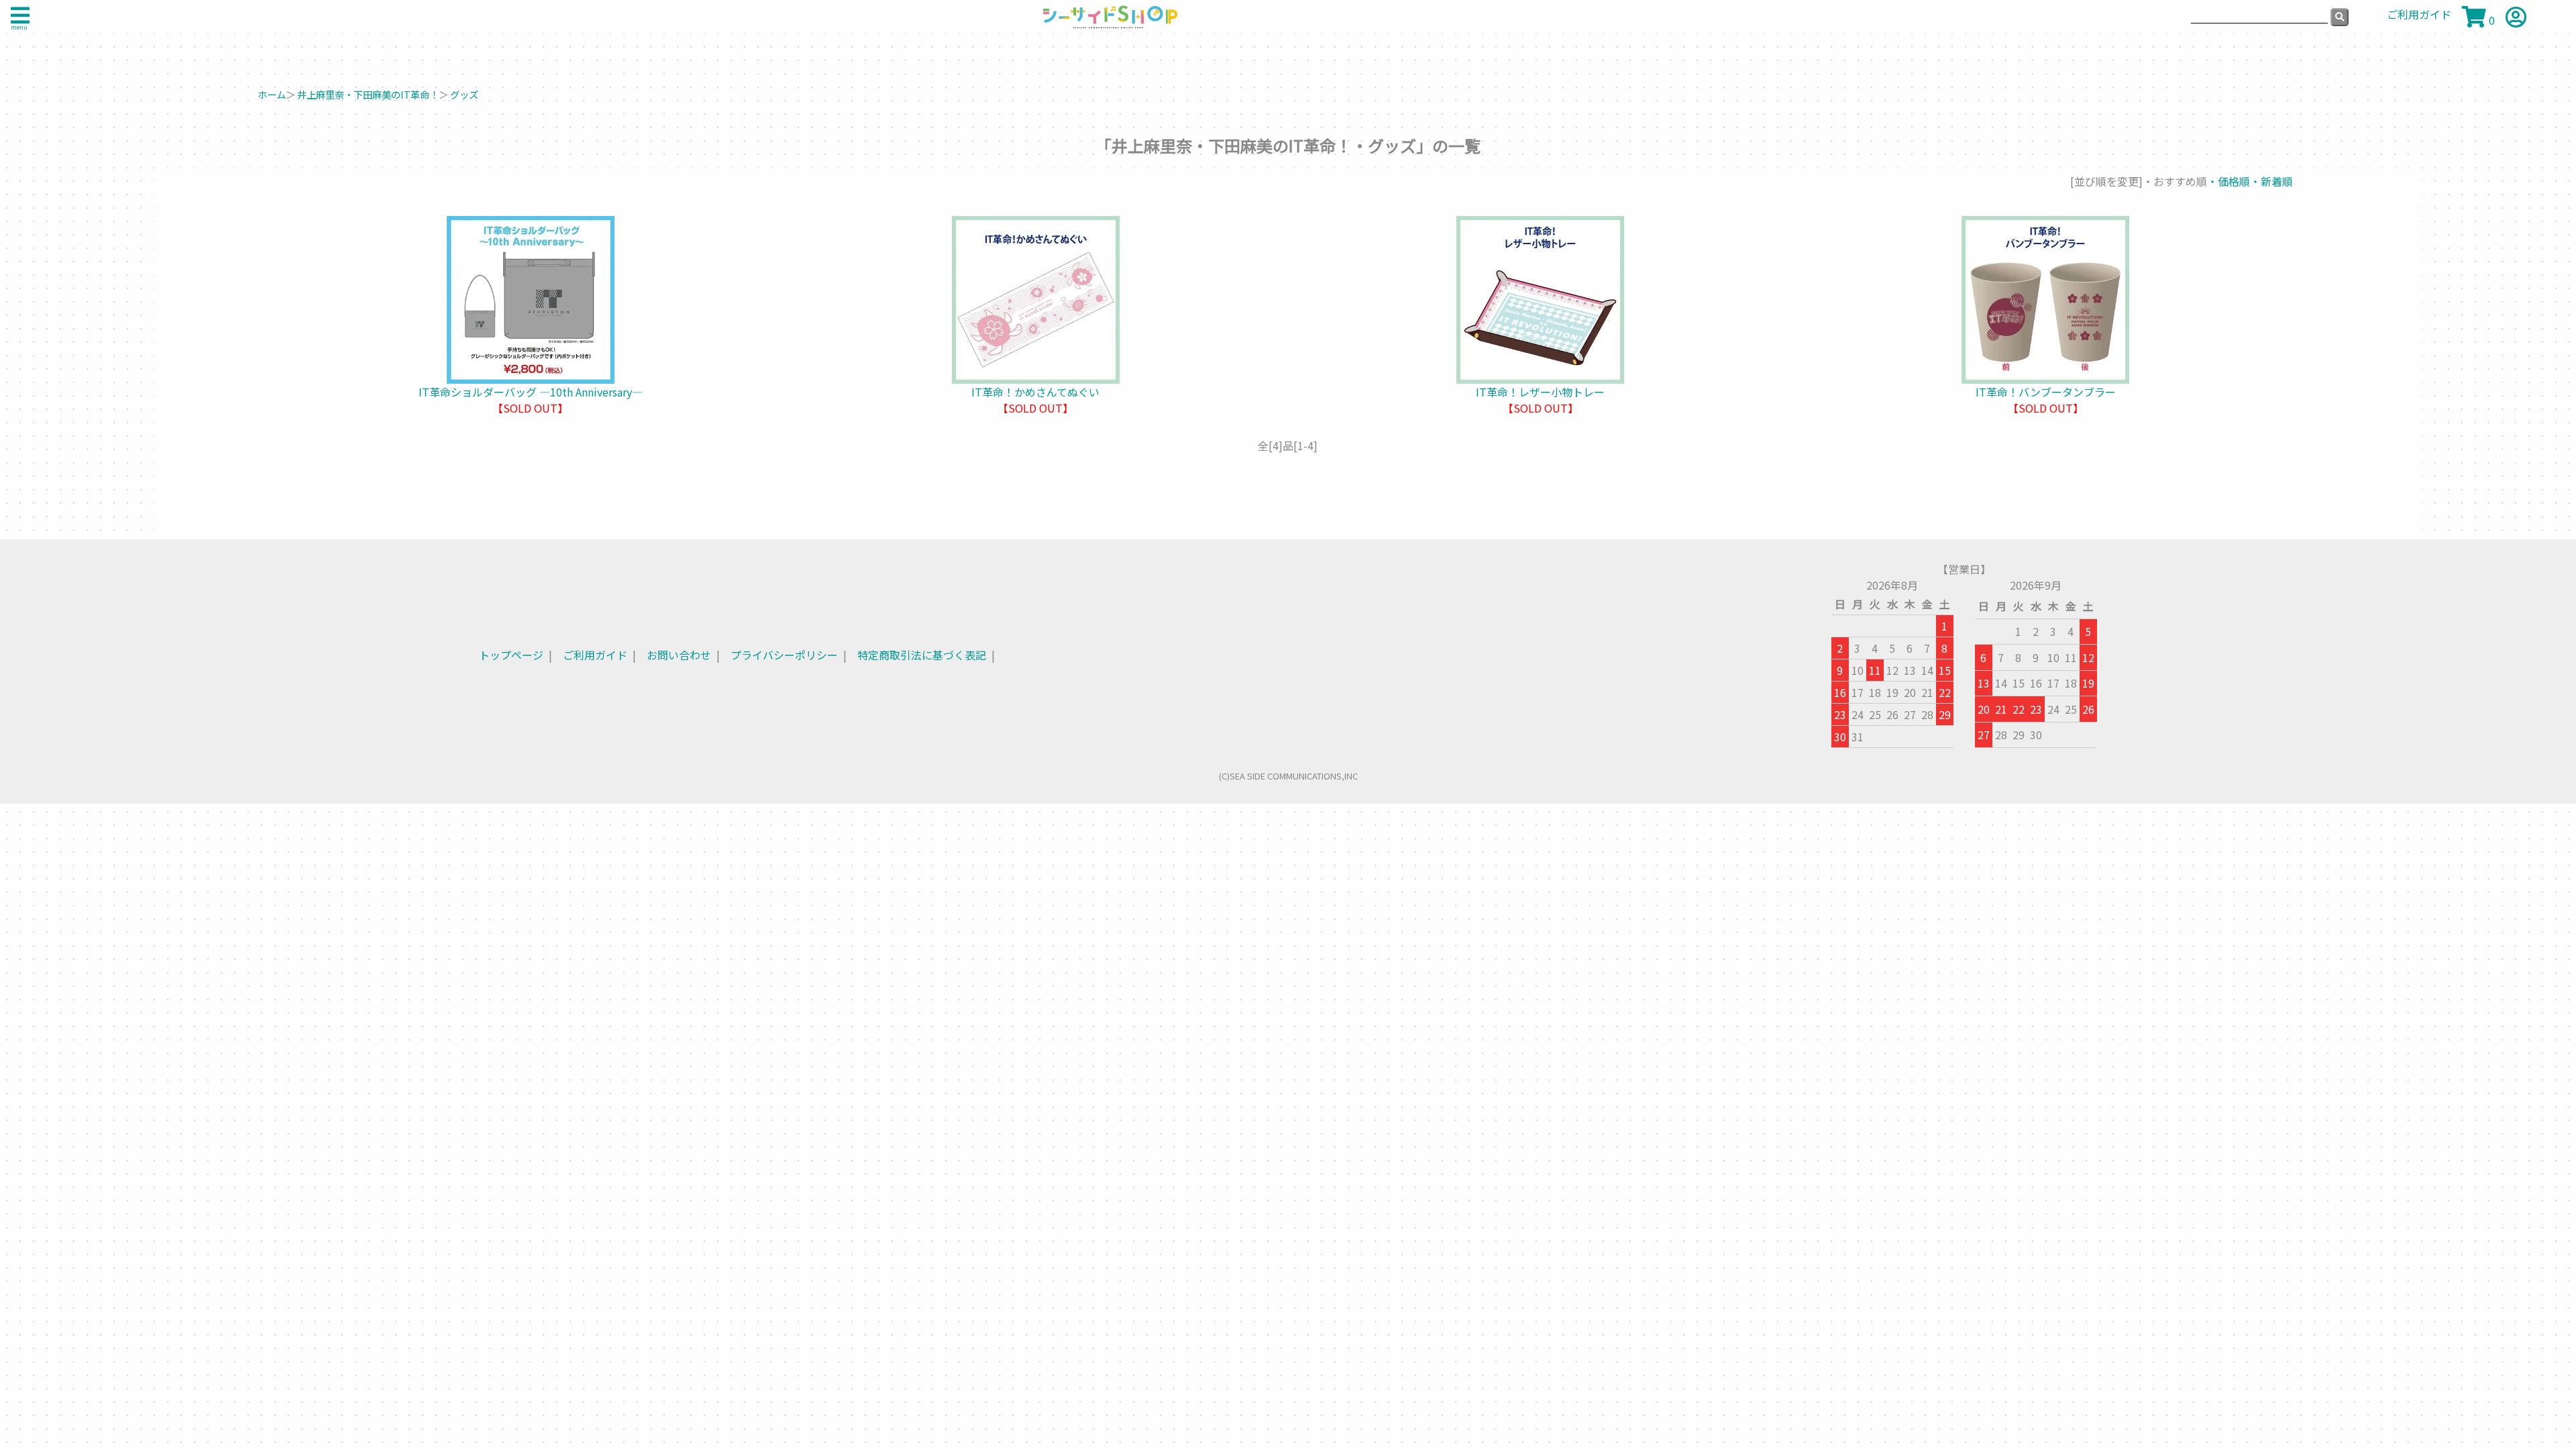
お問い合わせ (679, 655)
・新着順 (2271, 181)
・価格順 (2229, 181)
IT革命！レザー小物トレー (1540, 392)
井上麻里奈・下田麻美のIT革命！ (368, 94)
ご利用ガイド (595, 655)
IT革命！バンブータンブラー (2046, 392)
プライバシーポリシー (784, 655)
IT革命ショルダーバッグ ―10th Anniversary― (531, 392)
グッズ (464, 94)
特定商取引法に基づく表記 (922, 655)
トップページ (511, 655)
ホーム (272, 94)
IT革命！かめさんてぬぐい (1035, 392)
